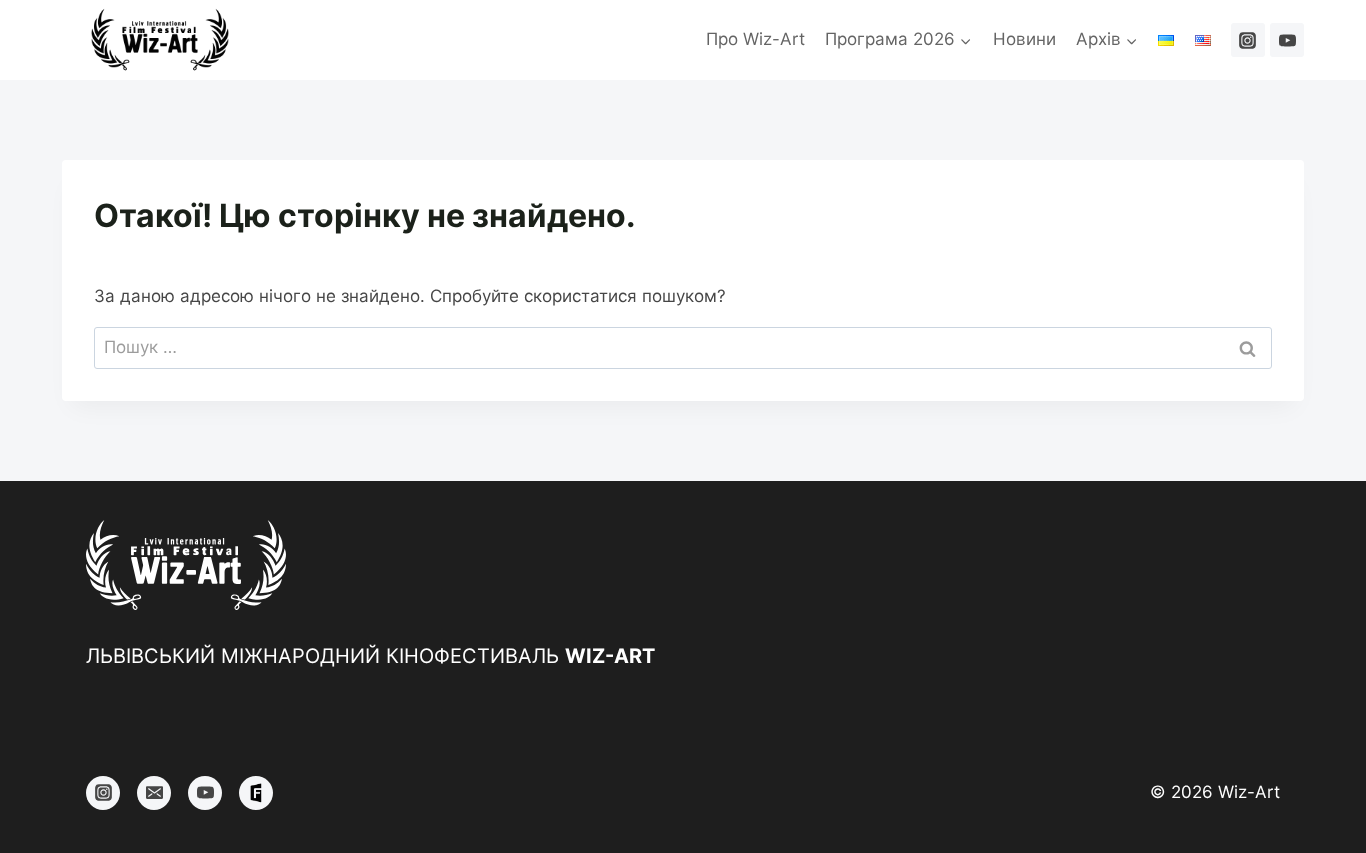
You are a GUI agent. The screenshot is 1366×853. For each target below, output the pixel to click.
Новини (1024, 39)
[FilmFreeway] (256, 793)
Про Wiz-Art (755, 39)
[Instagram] (1248, 40)
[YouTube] (1287, 40)
